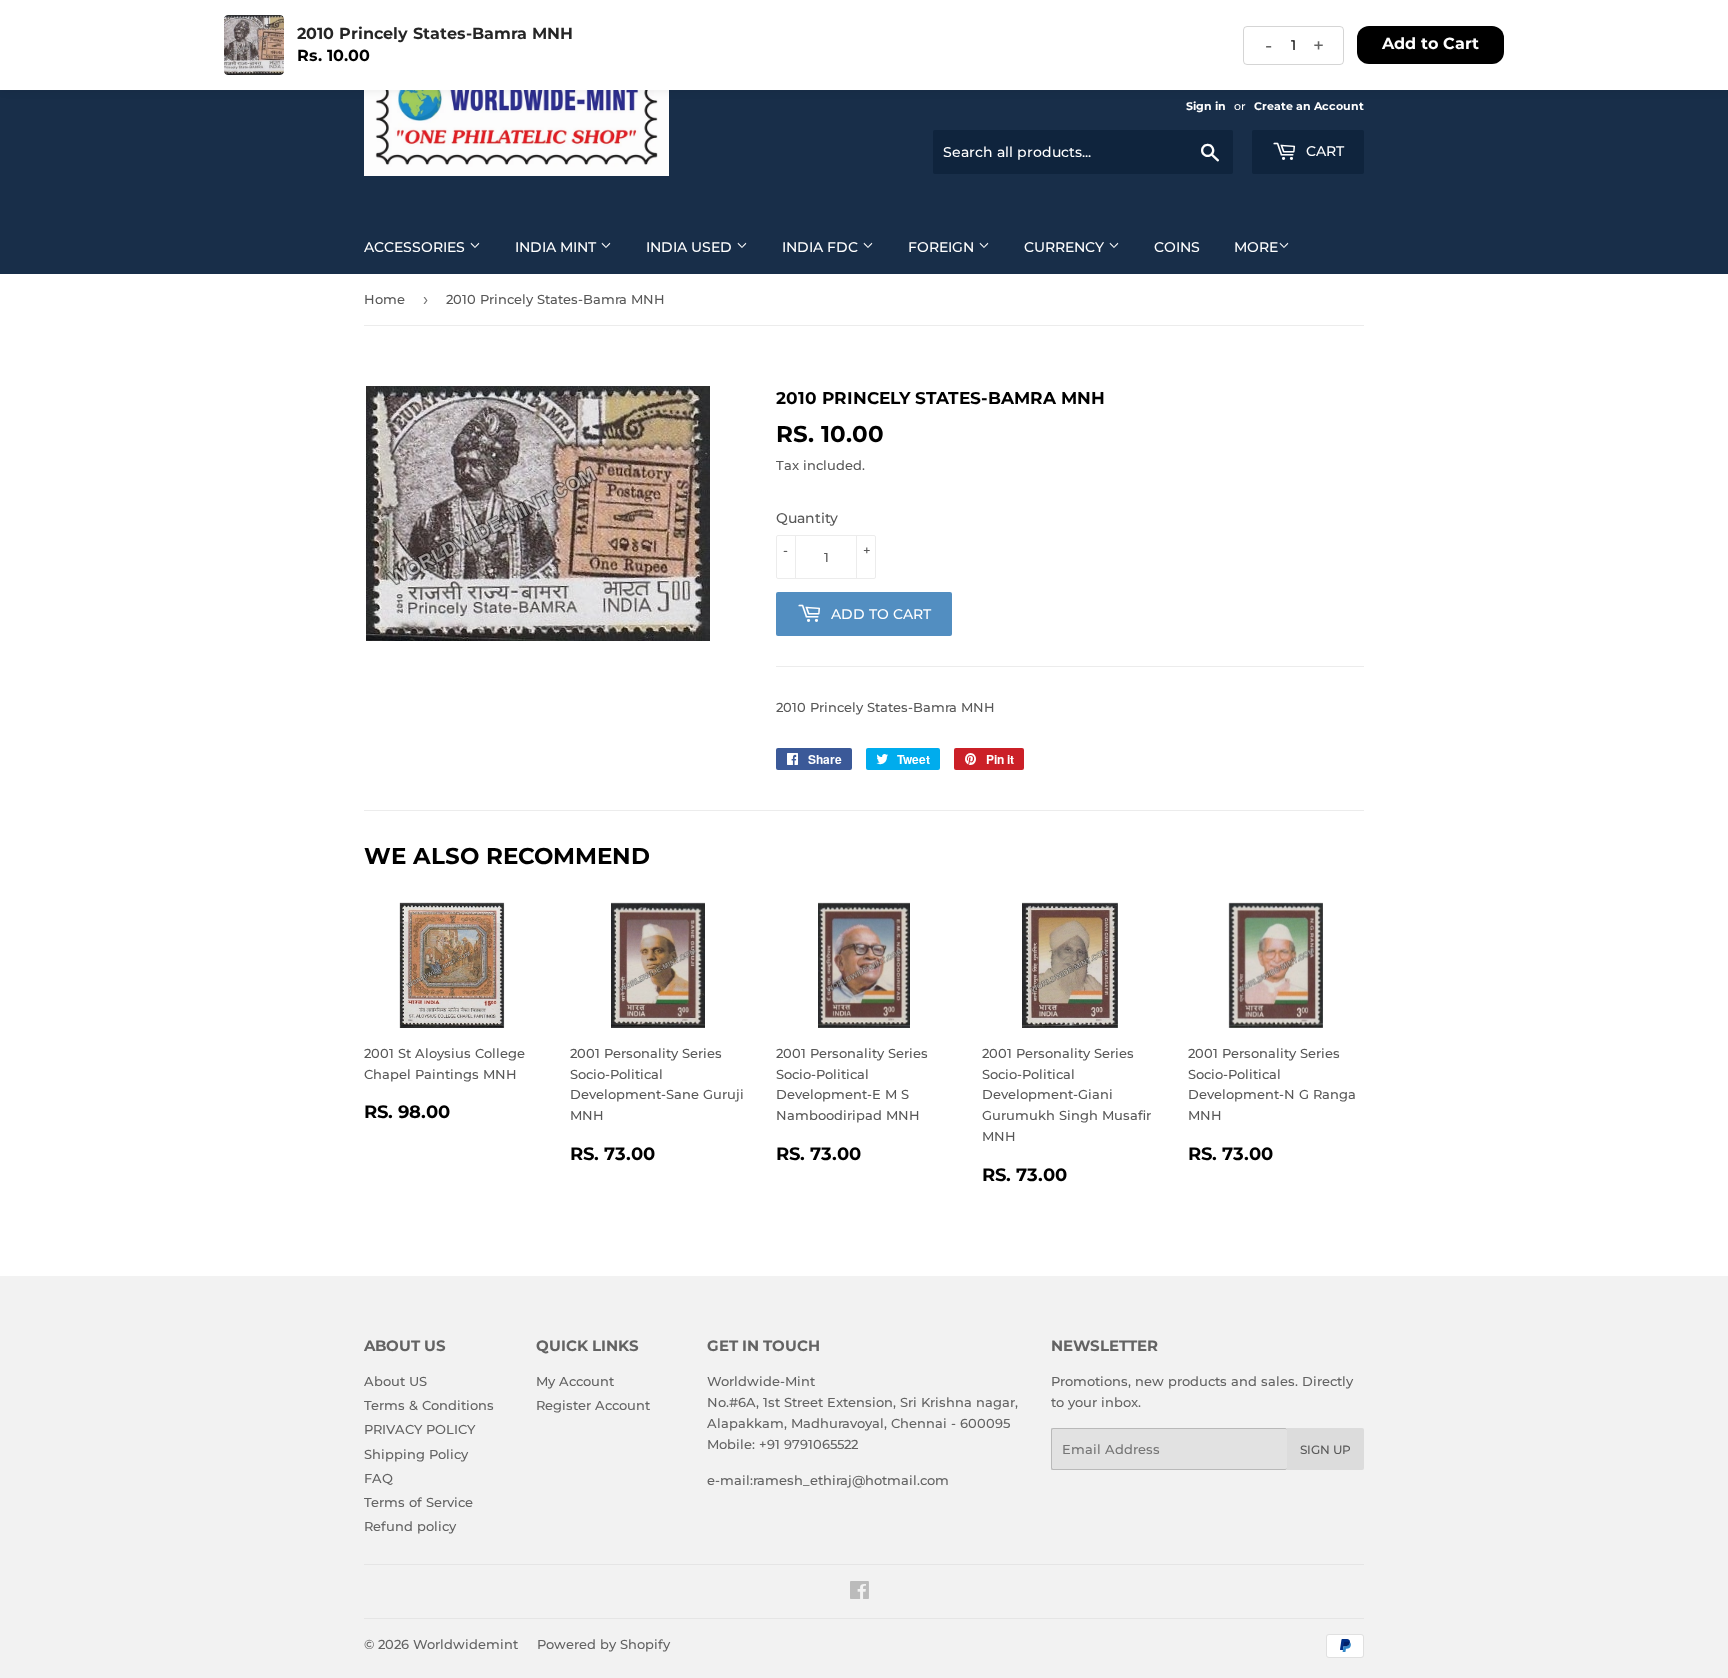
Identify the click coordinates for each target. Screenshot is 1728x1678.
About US (395, 1381)
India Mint (557, 247)
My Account (575, 1381)
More (1256, 247)
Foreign (943, 247)
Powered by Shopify (603, 1644)
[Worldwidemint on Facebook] (859, 1593)
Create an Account (1309, 106)
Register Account (593, 1405)
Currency (1066, 247)
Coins (1177, 247)
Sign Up (1325, 1449)
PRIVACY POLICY (419, 1429)
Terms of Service (418, 1502)
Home (384, 299)
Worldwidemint (465, 1644)
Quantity (807, 518)
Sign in (1206, 106)
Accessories (416, 247)
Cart (1323, 151)
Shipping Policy (416, 1454)
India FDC (822, 247)
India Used (691, 247)
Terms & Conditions (429, 1405)
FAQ (378, 1478)
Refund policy (410, 1526)
